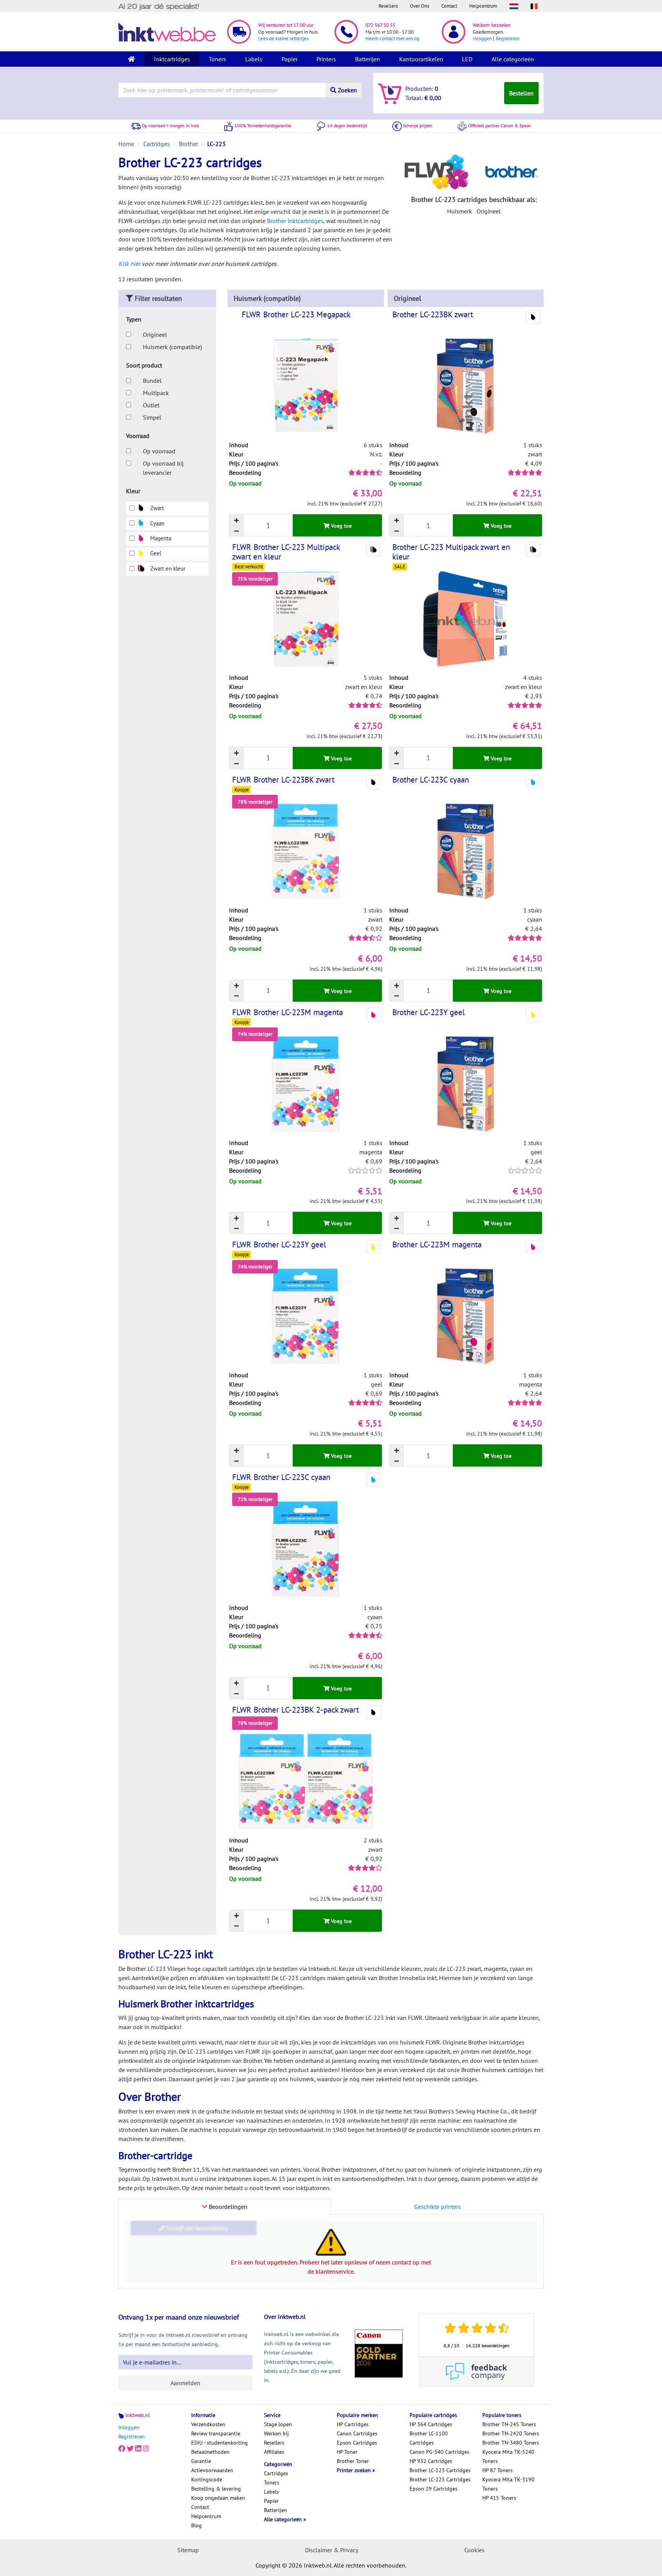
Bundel (152, 381)
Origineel (155, 335)
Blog (197, 2525)
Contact (449, 6)
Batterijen (368, 59)
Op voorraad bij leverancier (163, 468)
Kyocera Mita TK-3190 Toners (508, 2484)
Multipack (156, 393)
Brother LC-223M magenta (437, 1245)
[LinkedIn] (138, 2449)
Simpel (152, 417)
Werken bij (276, 2433)
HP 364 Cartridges (431, 2424)
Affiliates (274, 2452)
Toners (217, 59)
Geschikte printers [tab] (438, 2207)
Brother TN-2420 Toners (511, 2433)
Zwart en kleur (167, 569)
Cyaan (156, 523)
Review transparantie (216, 2433)
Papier (290, 59)
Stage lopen (278, 2424)
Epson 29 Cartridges (433, 2489)
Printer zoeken (355, 2470)
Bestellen (521, 93)
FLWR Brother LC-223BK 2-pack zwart (296, 1710)
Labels (254, 59)
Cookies (474, 2550)
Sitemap (188, 2550)
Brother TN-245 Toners (509, 2424)
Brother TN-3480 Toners (511, 2443)
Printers (326, 59)
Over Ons (419, 6)
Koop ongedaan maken (218, 2498)
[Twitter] (130, 2449)
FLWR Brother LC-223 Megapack (296, 314)
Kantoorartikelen (421, 59)
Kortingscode (207, 2479)
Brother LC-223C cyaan (431, 780)
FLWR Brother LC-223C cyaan (281, 1477)
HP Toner (347, 2452)
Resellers (388, 6)
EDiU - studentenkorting (220, 2443)
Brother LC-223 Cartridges (440, 2479)
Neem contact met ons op (392, 39)
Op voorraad (159, 451)
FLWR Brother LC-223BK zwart (283, 780)
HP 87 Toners (497, 2470)
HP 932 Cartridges (431, 2461)
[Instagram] (146, 2449)
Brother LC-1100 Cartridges (429, 2438)
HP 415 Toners (499, 2498)
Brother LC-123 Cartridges (440, 2470)
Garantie (201, 2461)
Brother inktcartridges (295, 221)
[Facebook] (122, 2449)
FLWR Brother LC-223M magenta (288, 1012)
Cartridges (276, 2473)
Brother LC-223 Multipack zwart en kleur (451, 552)
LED (467, 59)
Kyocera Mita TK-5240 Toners (508, 2456)
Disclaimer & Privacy (332, 2550)
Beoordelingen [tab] (227, 2207)
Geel (155, 553)
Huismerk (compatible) (172, 347)
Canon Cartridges (357, 2433)
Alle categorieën (513, 59)
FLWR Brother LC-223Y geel (279, 1245)
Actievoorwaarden (212, 2470)
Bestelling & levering (216, 2489)
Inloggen (482, 39)
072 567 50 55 (380, 25)
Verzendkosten (208, 2424)
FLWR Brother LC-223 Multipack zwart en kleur (286, 552)
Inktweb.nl (138, 2415)
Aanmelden (185, 2383)
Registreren (508, 39)
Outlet (151, 405)
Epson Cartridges (357, 2443)
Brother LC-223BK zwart (433, 314)
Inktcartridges (172, 59)
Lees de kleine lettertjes (283, 39)
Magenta (160, 538)
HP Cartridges (353, 2424)
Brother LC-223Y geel (428, 1012)
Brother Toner (353, 2461)
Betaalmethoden (210, 2452)
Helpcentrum (483, 6)
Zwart (156, 508)
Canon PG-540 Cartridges (439, 2452)
